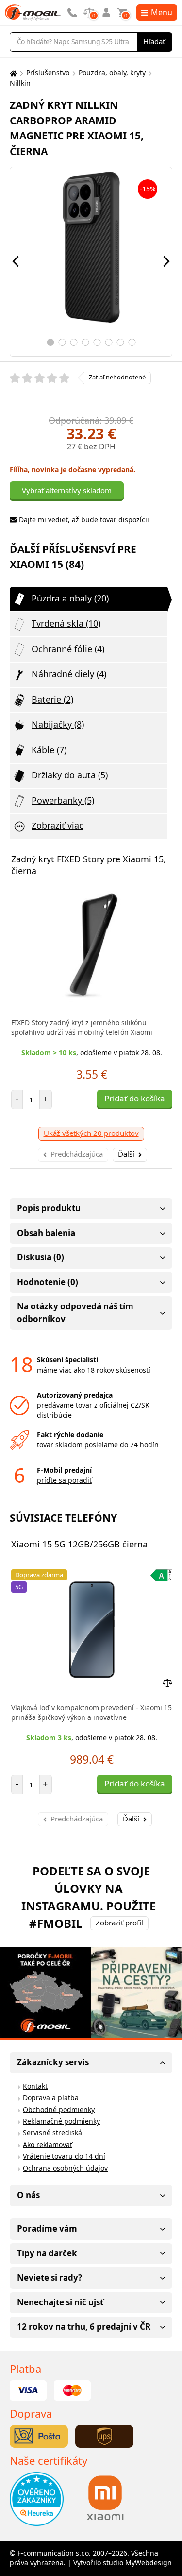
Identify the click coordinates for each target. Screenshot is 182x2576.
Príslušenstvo (48, 73)
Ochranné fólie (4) (68, 649)
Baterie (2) (52, 699)
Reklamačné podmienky (61, 2121)
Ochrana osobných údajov (65, 2168)
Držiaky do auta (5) (70, 775)
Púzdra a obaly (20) (70, 598)
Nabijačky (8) (58, 724)
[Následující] (166, 261)
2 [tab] (62, 342)
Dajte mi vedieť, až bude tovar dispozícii (84, 520)
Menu (162, 12)
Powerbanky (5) (63, 800)
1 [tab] (50, 342)
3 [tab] (74, 342)
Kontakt (35, 2086)
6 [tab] (108, 342)
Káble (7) (49, 750)
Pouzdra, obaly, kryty (112, 73)
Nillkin (20, 83)
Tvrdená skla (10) (66, 623)
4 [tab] (85, 342)
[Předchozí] (16, 261)
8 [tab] (132, 342)
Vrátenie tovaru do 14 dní (64, 2156)
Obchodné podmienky (59, 2109)
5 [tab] (97, 342)
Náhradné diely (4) (69, 674)
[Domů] (12, 73)
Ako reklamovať (48, 2144)
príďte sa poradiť (64, 1480)
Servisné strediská (52, 2133)
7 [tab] (120, 342)
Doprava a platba (51, 2098)
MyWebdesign (149, 2563)
